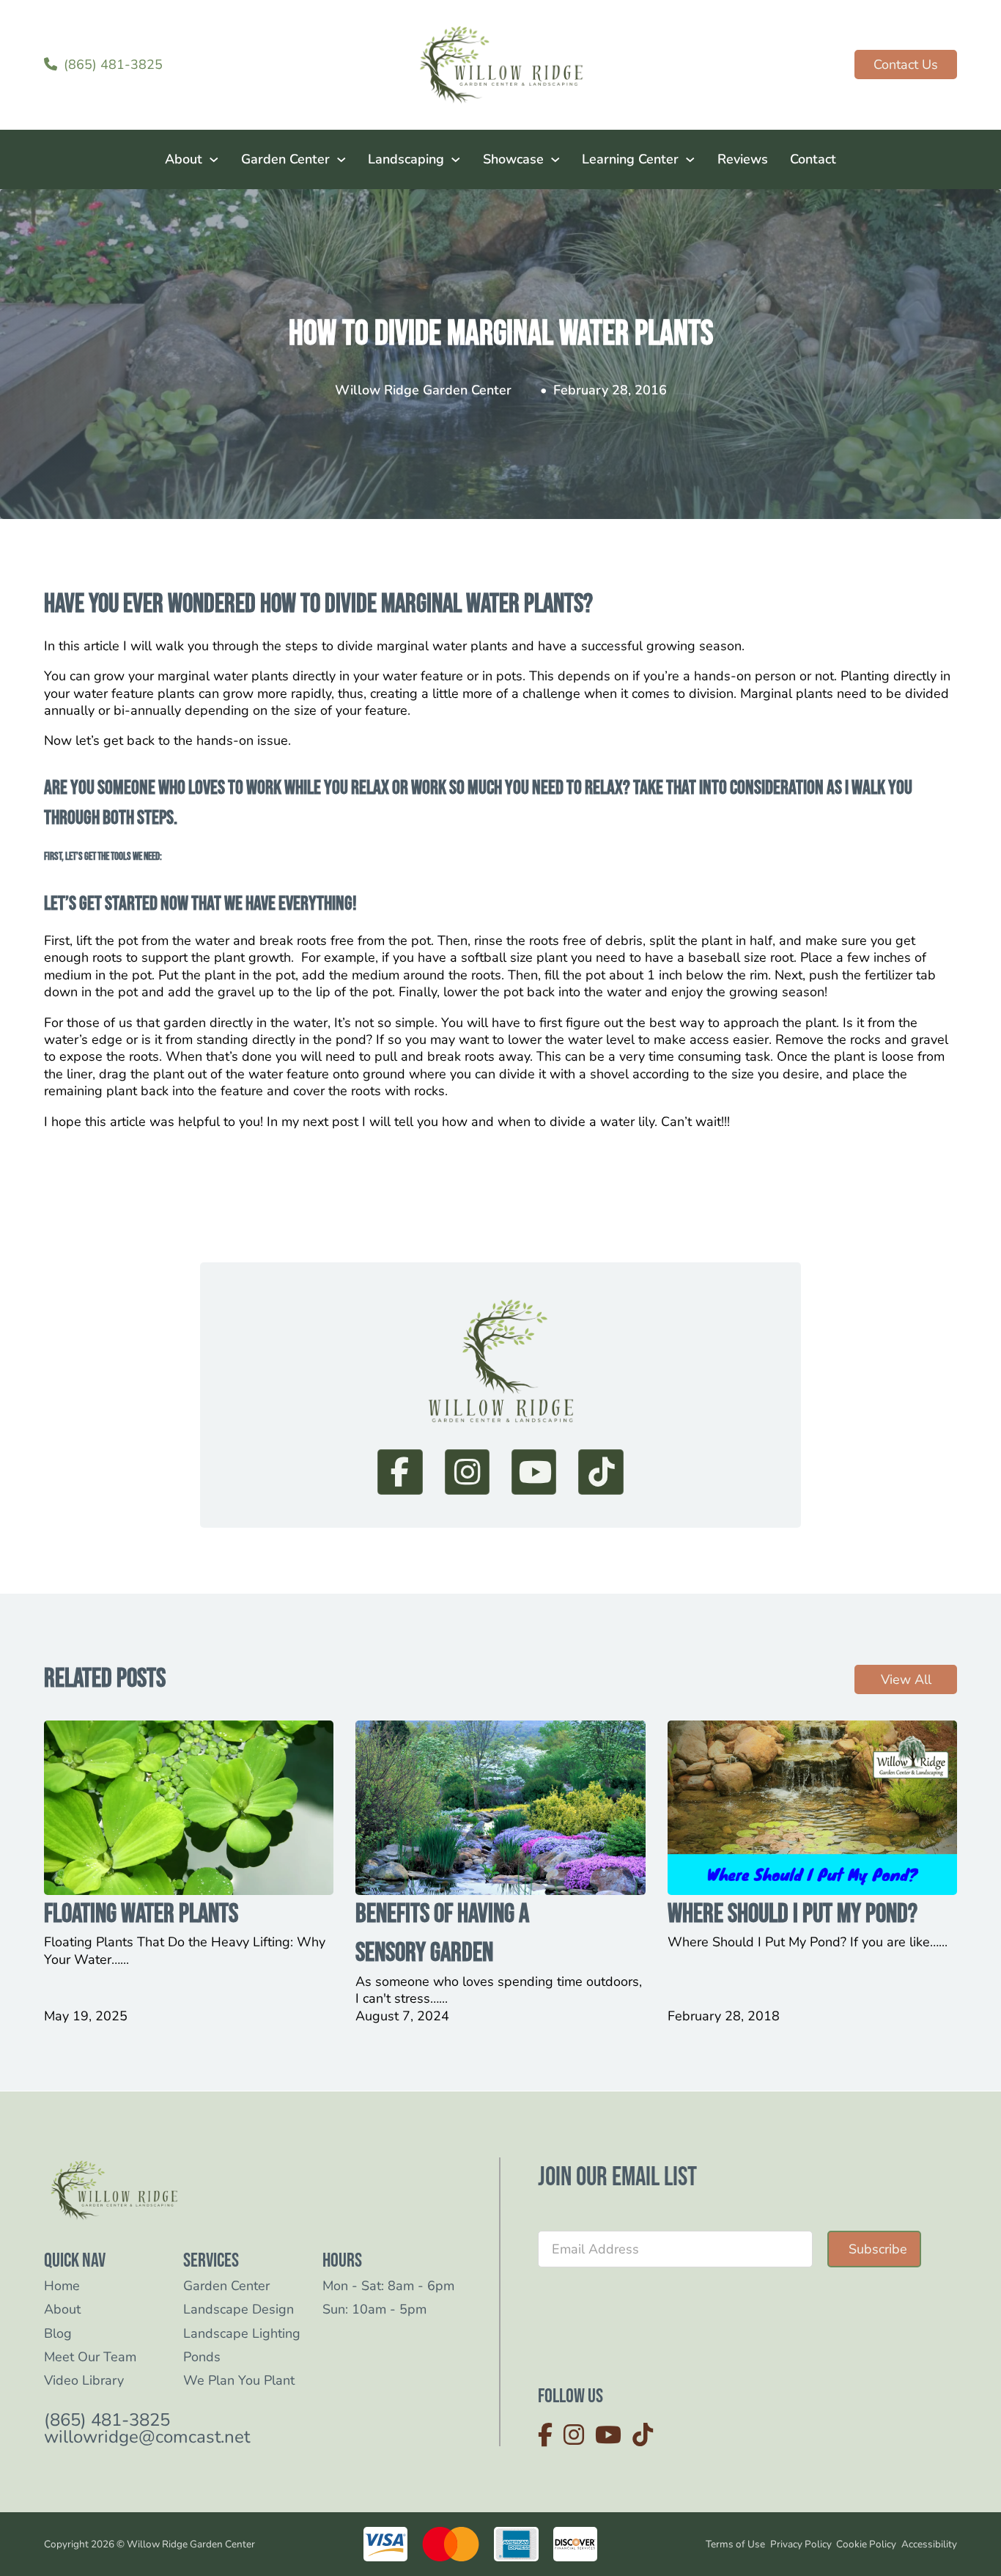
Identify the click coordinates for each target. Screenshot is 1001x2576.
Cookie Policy (866, 2544)
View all (906, 1679)
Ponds (202, 2357)
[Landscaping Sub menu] (456, 160)
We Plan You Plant (239, 2381)
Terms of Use (735, 2544)
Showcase (513, 159)
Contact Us (906, 65)
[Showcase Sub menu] (555, 160)
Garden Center (285, 159)
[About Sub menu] (214, 160)
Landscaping (406, 159)
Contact (813, 159)
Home (62, 2286)
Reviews (743, 159)
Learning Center (630, 159)
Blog (58, 2334)
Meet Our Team (90, 2357)
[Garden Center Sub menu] (341, 160)
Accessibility (929, 2544)
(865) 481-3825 (107, 2420)
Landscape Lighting (242, 2334)
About (184, 159)
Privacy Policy (801, 2544)
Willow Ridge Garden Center (423, 390)
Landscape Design (239, 2310)
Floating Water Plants (141, 1914)
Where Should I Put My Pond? (793, 1914)
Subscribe (878, 2249)
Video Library (84, 2381)
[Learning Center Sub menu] (690, 160)
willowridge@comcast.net (147, 2437)
